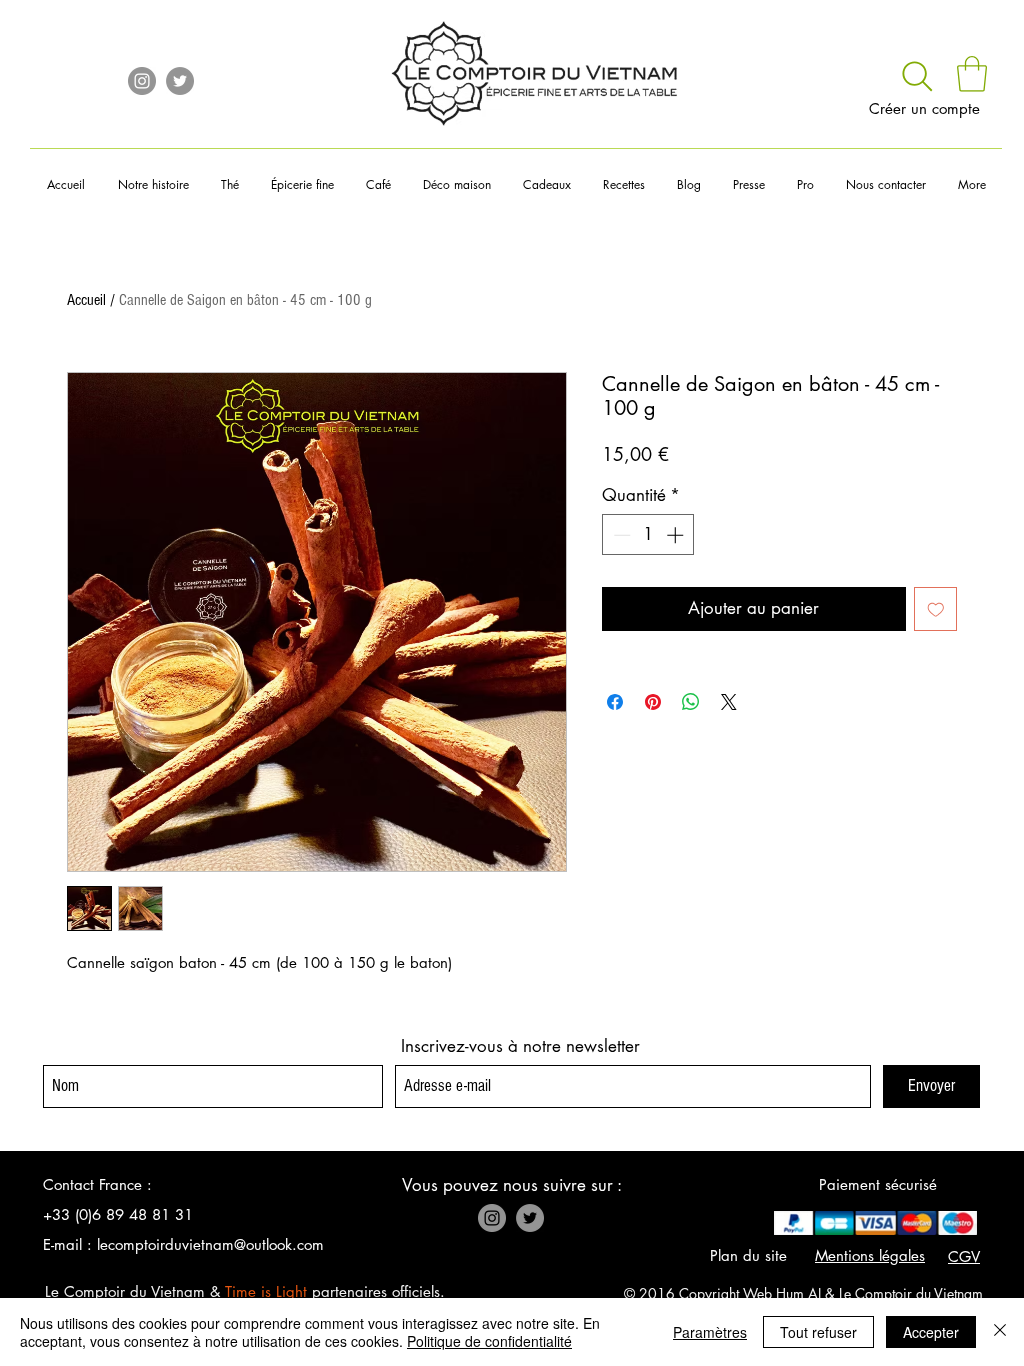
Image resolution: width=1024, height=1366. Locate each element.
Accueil (86, 300)
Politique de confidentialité (489, 1341)
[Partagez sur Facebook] (615, 702)
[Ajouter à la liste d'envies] (936, 609)
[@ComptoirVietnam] (180, 81)
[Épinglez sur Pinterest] (653, 702)
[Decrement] (620, 535)
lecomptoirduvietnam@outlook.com (210, 1244)
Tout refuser (818, 1332)
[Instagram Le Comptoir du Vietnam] (142, 81)
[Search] (917, 76)
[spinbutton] (648, 535)
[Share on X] (729, 702)
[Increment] (677, 535)
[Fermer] (1000, 1332)
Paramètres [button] (710, 1332)
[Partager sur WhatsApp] (691, 702)
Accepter (931, 1332)
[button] (972, 74)
